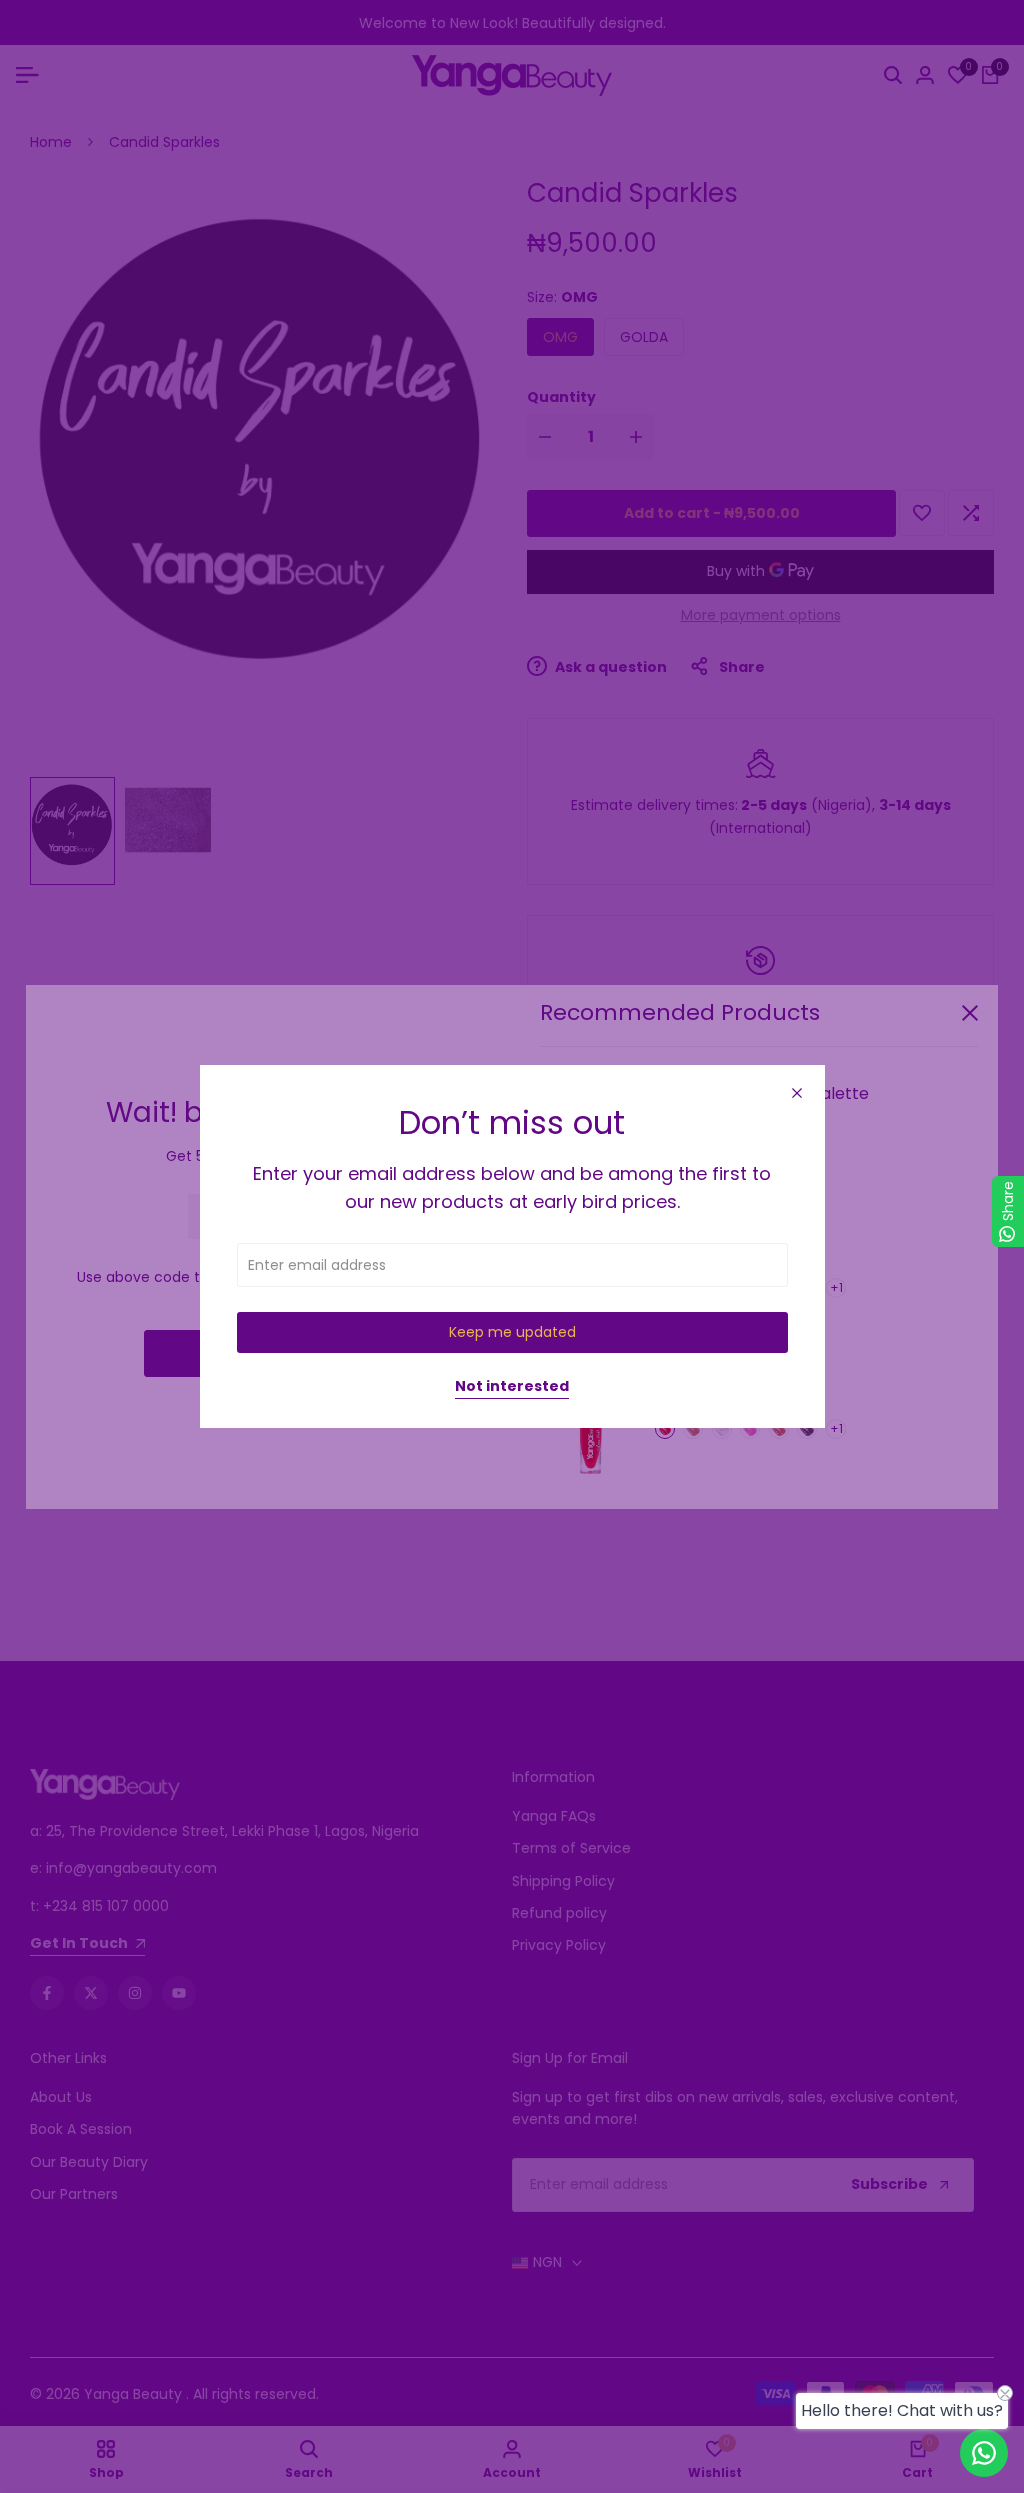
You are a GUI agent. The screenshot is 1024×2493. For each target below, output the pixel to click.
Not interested (512, 1387)
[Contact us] (984, 2453)
